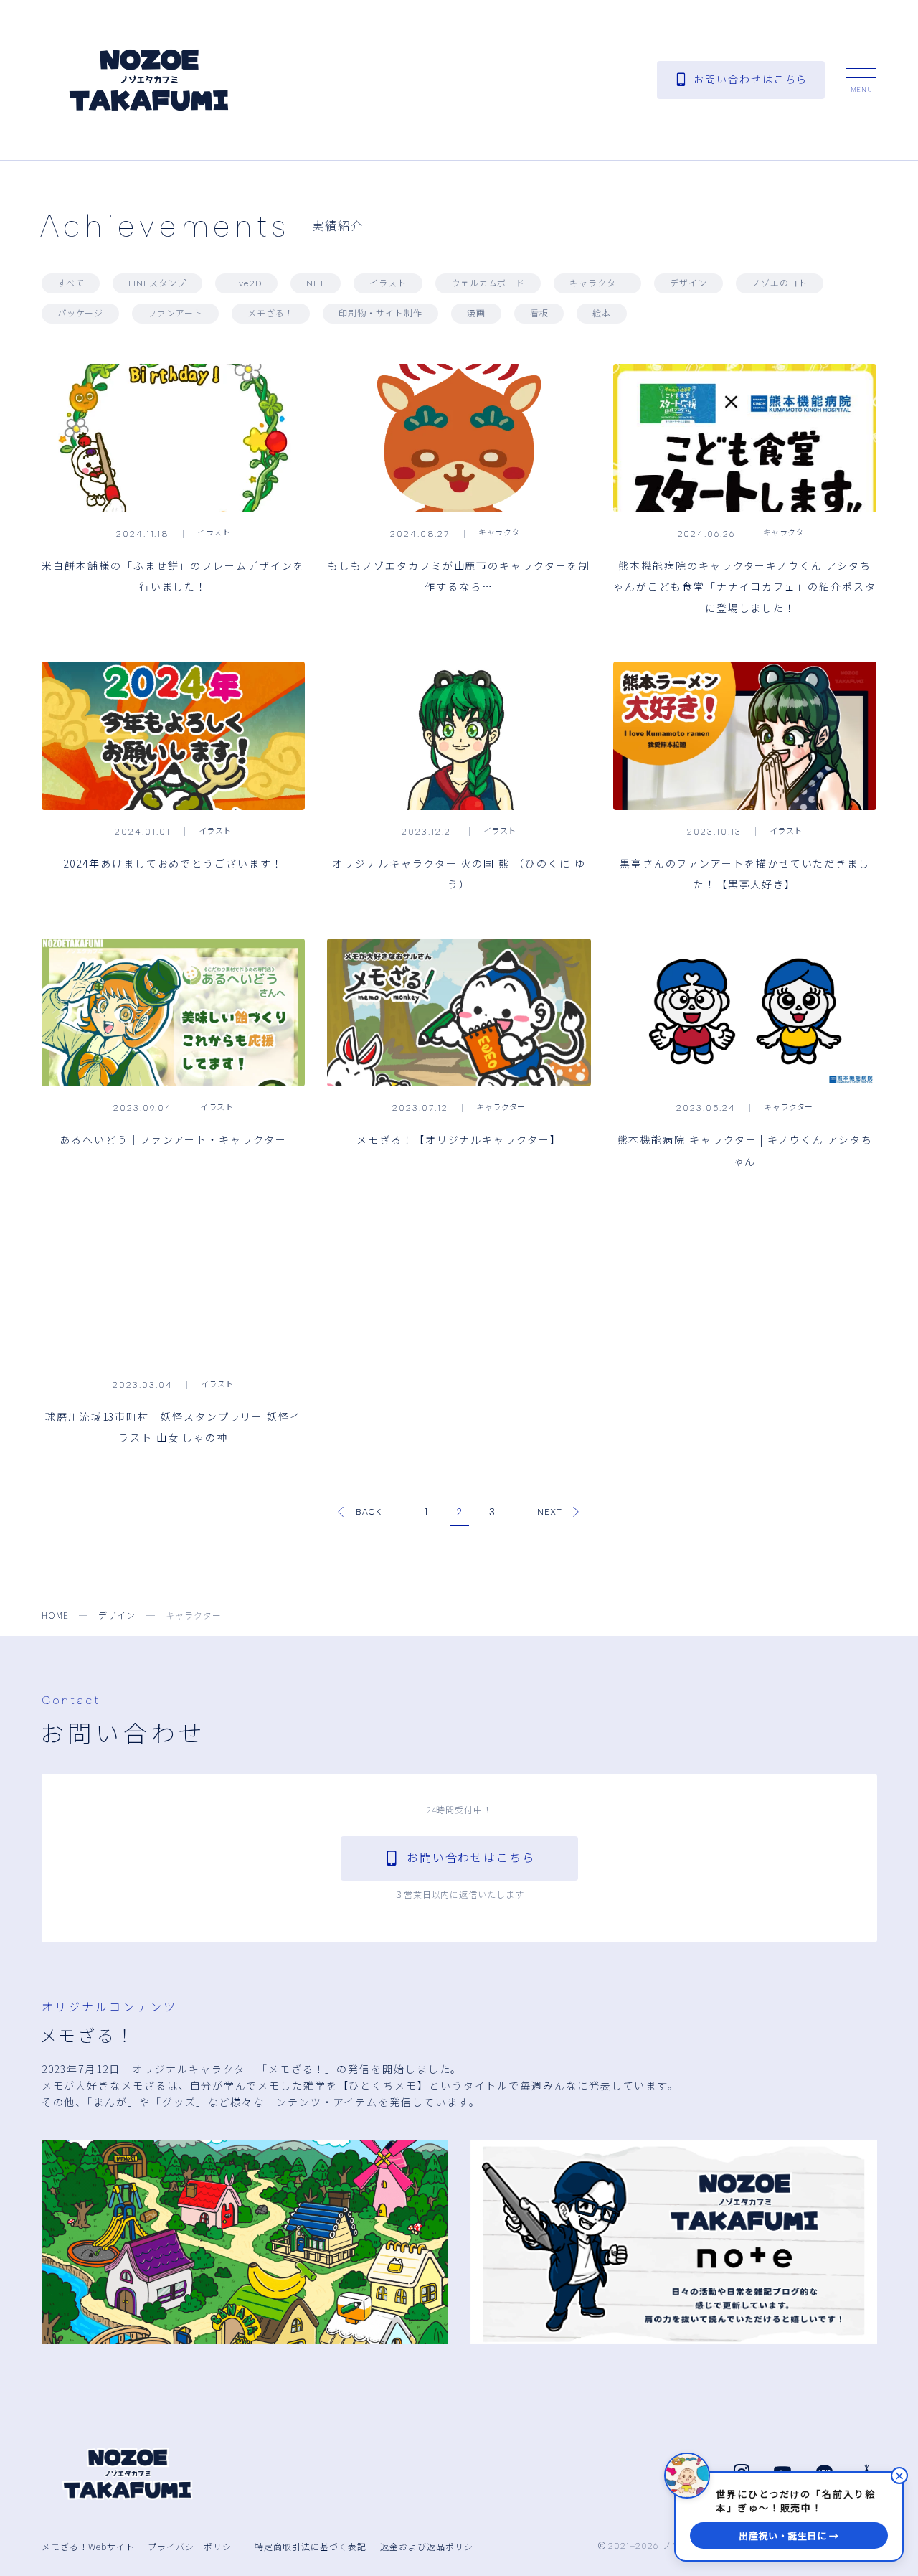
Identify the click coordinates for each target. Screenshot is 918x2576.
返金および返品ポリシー (431, 2546)
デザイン (688, 283)
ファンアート (175, 314)
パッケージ (81, 314)
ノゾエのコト (780, 283)
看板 (539, 314)
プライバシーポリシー (194, 2546)
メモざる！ (271, 314)
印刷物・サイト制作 (380, 314)
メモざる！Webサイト (88, 2546)
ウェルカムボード (488, 283)
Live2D (246, 283)
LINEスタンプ (157, 283)
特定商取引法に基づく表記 (311, 2546)
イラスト (388, 283)
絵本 (602, 314)
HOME (55, 1615)
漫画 (476, 314)
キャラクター (597, 283)
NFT (316, 283)
